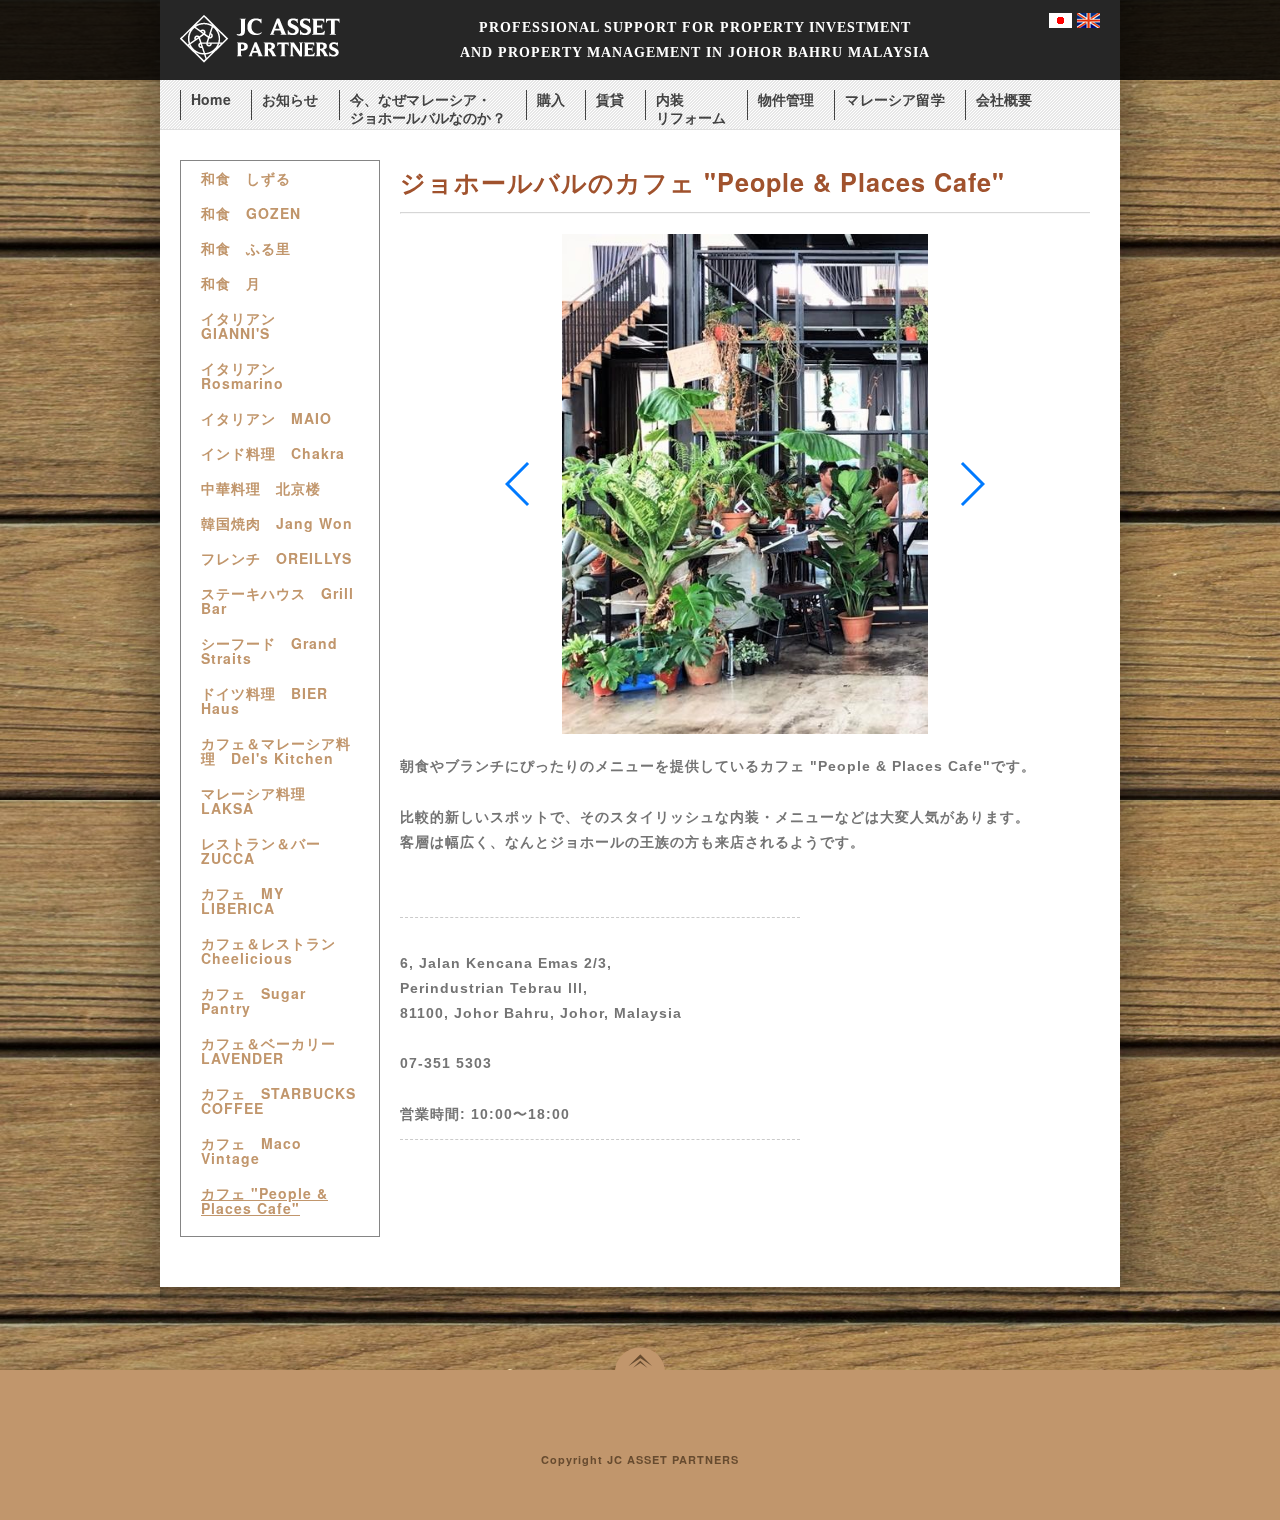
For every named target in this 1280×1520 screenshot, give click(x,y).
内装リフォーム (691, 100)
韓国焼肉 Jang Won (277, 523)
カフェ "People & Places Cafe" (264, 1201)
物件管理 (786, 99)
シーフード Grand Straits (269, 651)
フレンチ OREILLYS (276, 558)
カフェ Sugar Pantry (253, 1001)
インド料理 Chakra (273, 453)
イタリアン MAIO (266, 418)
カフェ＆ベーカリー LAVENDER (276, 1051)
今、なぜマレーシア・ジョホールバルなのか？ (428, 100)
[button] (971, 484)
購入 (551, 99)
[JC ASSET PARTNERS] (260, 74)
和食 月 (231, 283)
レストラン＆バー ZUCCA (268, 851)
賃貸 (610, 99)
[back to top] (640, 1358)
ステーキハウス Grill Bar (277, 601)
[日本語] (1060, 22)
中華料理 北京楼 (261, 488)
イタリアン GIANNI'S (246, 326)
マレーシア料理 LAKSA (261, 801)
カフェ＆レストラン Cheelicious (276, 951)
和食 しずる (246, 178)
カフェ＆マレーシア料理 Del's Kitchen (276, 751)
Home (211, 99)
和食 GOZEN (251, 213)
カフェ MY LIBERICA (242, 901)
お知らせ (290, 99)
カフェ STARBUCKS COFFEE (278, 1101)
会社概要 (1004, 99)
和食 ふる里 (246, 248)
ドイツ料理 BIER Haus (264, 701)
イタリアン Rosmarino (246, 376)
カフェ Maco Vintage (251, 1151)
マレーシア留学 (894, 99)
